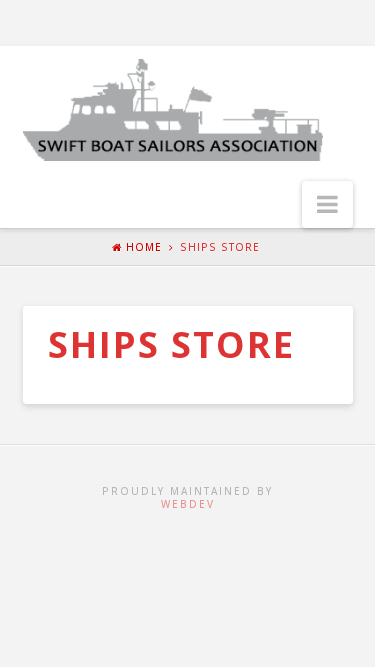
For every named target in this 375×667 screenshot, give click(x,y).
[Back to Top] (347, 639)
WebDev (188, 504)
